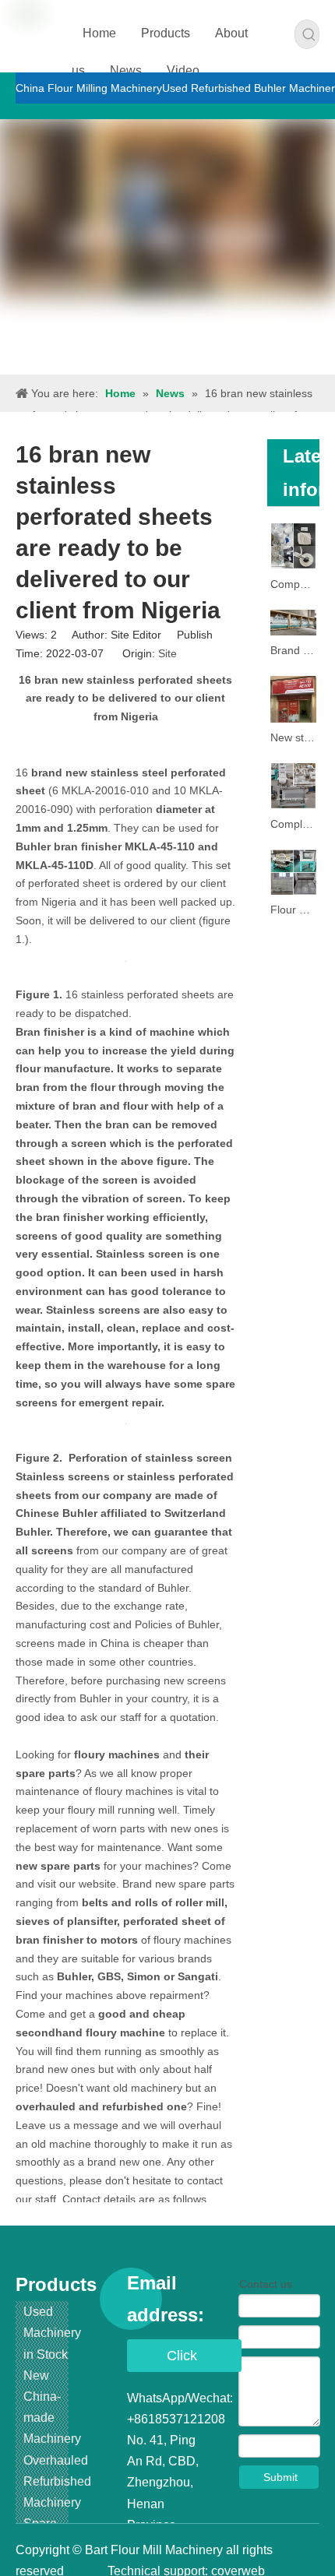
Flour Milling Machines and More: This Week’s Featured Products (294, 910)
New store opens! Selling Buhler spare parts (294, 737)
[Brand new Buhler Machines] (294, 623)
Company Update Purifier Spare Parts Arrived (294, 584)
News (126, 70)
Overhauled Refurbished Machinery (57, 2481)
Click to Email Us (184, 2360)
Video (183, 70)
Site (167, 653)
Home (99, 33)
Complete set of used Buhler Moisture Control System (294, 824)
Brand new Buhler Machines (294, 650)
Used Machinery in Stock (52, 2333)
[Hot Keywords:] (309, 34)
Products (166, 33)
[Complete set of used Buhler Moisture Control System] (294, 786)
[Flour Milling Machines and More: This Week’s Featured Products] (294, 873)
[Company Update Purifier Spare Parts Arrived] (294, 546)
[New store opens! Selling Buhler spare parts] (294, 699)
